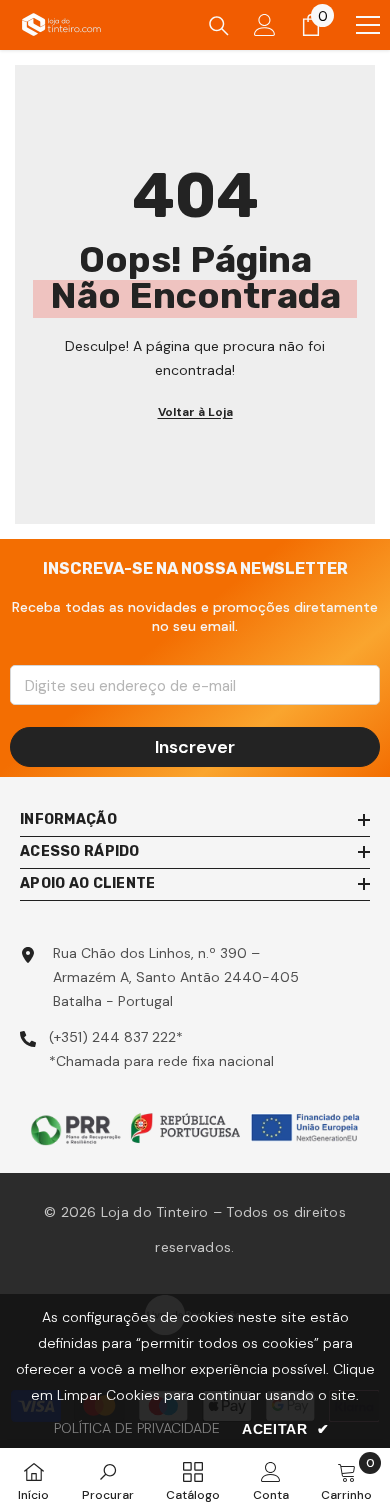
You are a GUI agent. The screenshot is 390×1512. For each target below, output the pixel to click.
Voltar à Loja (195, 412)
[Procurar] (219, 26)
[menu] (368, 25)
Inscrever (195, 747)
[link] (108, 1480)
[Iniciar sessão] (265, 25)
